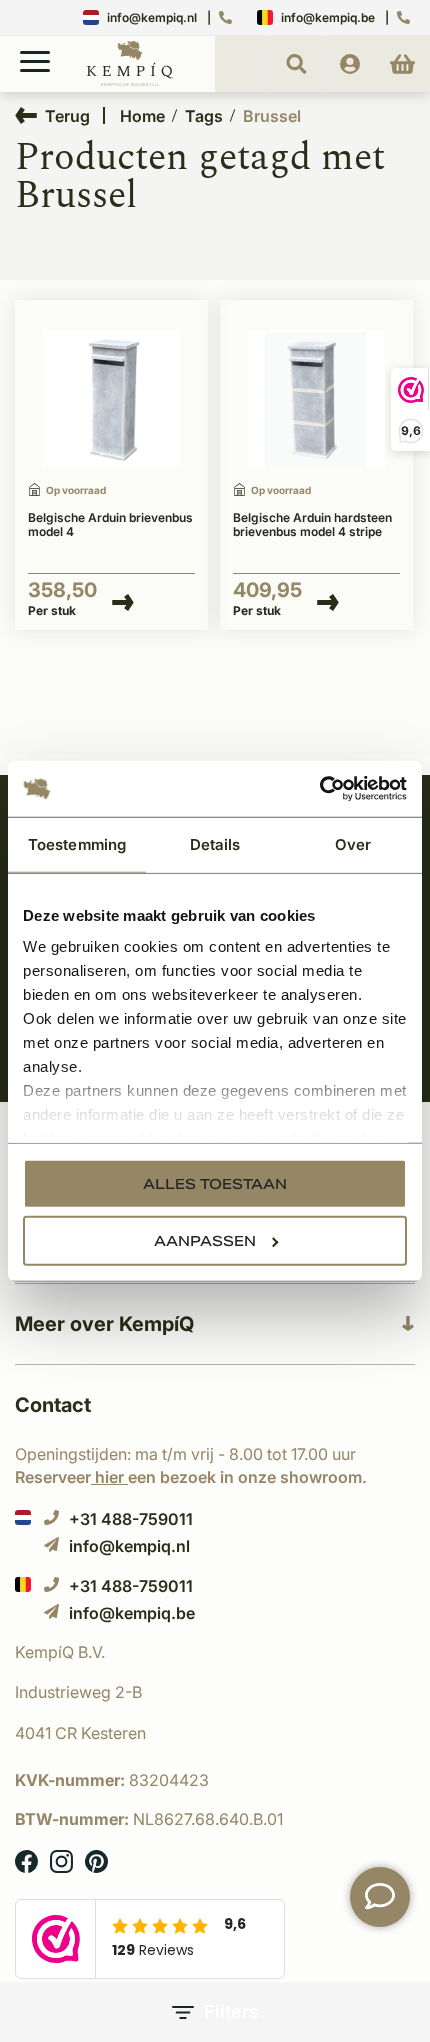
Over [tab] (353, 843)
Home (142, 116)
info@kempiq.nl (152, 17)
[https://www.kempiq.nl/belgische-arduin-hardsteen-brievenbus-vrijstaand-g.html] (111, 399)
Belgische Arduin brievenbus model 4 (110, 525)
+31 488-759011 (131, 1518)
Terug (67, 115)
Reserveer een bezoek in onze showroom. (191, 1477)
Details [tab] (215, 843)
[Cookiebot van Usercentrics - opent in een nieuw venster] (319, 789)
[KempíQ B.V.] (215, 1652)
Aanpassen (205, 1240)
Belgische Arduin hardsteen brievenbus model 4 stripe (312, 525)
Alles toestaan (215, 1183)
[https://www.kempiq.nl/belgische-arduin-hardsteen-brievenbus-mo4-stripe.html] (316, 399)
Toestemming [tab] (77, 843)
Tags (204, 116)
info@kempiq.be (328, 17)
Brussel (272, 116)
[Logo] (130, 82)
